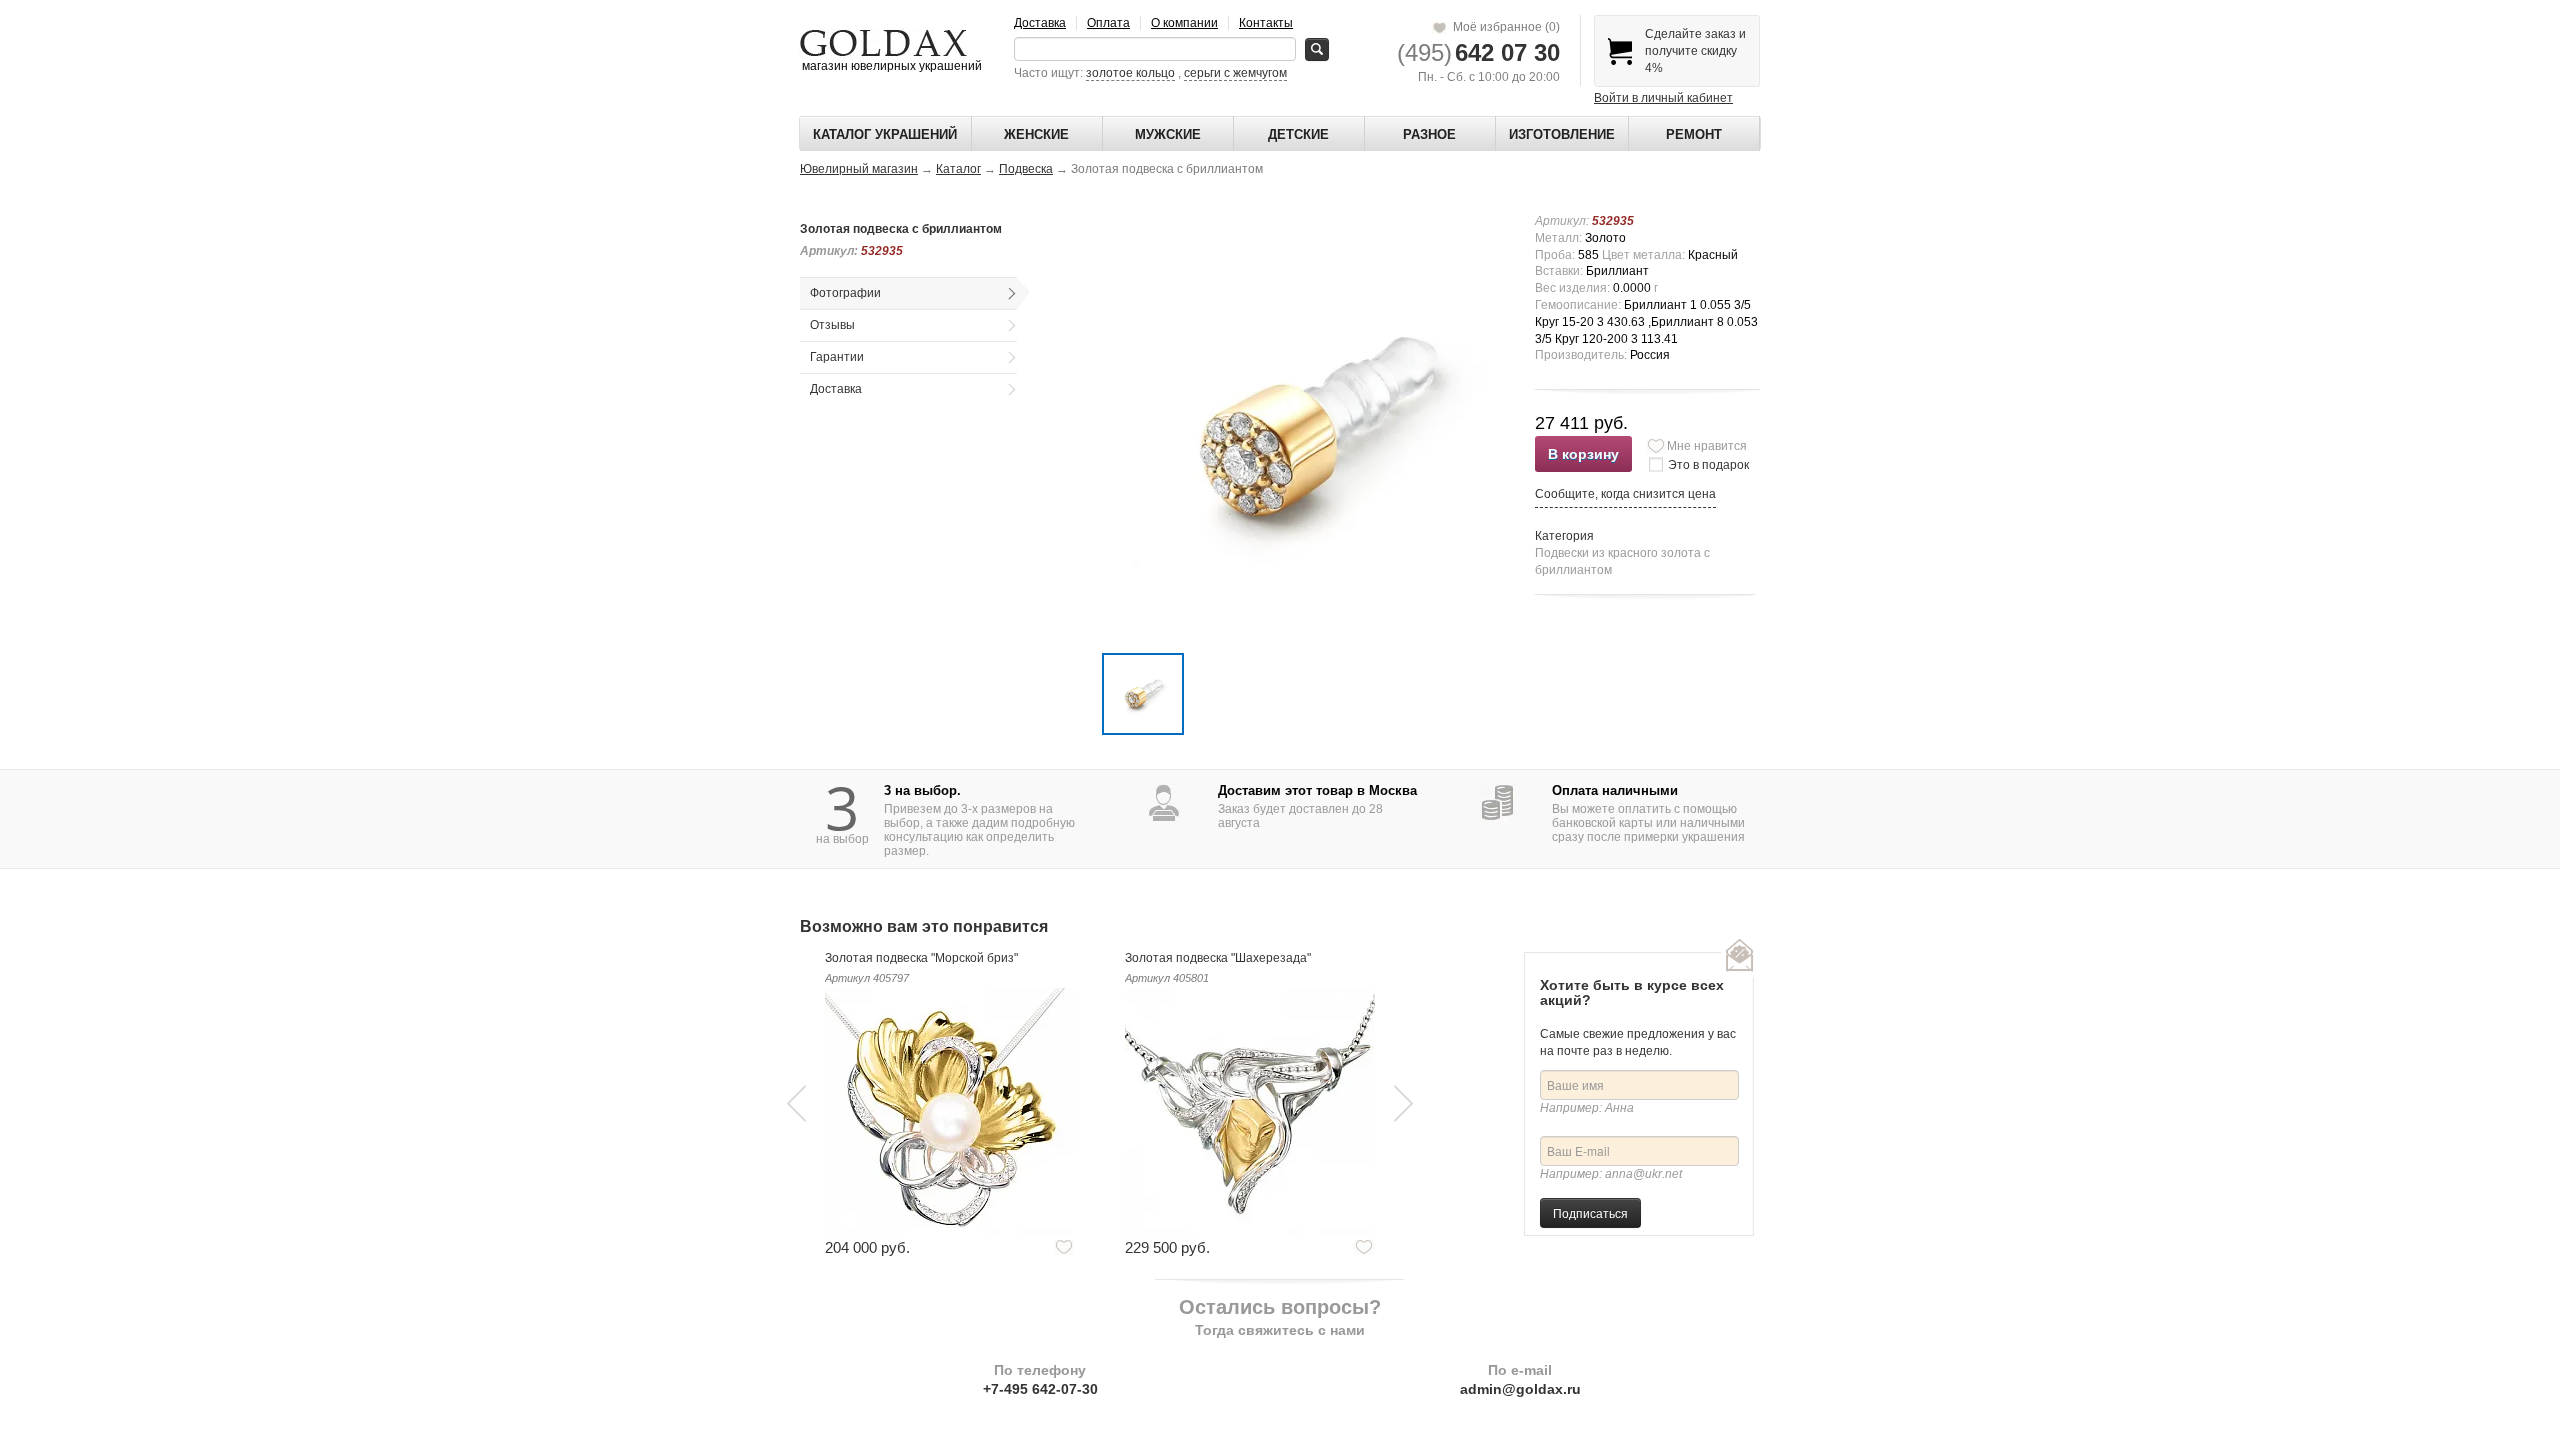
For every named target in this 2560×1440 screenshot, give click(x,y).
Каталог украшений (885, 134)
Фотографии (845, 293)
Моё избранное (1503, 27)
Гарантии (837, 357)
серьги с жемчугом (1235, 73)
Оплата (1108, 23)
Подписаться (1590, 1212)
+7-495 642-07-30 (1040, 1389)
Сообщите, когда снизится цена (1625, 494)
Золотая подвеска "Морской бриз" (921, 958)
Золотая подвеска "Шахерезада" (1218, 958)
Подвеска (1026, 169)
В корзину (1583, 454)
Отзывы (832, 325)
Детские (1298, 134)
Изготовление (1562, 134)
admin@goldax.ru (1520, 1389)
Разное (1429, 134)
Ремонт (1694, 134)
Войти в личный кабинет (1663, 98)
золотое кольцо (1130, 73)
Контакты (1266, 23)
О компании (1184, 23)
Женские (1036, 134)
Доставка (1040, 23)
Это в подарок (1708, 465)
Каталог (958, 169)
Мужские (1168, 134)
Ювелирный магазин (859, 169)
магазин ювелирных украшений (890, 66)
